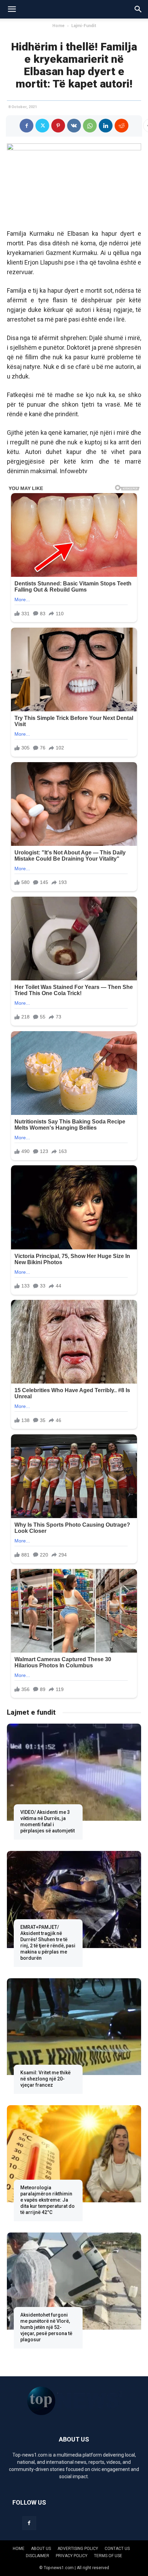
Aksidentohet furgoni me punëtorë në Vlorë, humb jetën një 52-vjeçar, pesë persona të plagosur (46, 2327)
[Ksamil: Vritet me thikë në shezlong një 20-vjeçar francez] (74, 2027)
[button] (12, 9)
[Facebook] (27, 126)
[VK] (74, 126)
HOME (19, 2549)
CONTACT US (117, 2549)
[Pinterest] (58, 126)
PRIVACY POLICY (72, 2556)
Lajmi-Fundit (84, 26)
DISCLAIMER (38, 2556)
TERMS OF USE (108, 2556)
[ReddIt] (121, 126)
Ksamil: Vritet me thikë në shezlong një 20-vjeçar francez (45, 2079)
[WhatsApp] (90, 126)
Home (59, 26)
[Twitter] (42, 126)
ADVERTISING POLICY (78, 2549)
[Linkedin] (106, 126)
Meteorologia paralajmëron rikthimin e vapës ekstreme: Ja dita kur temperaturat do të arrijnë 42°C (47, 2200)
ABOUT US (41, 2549)
